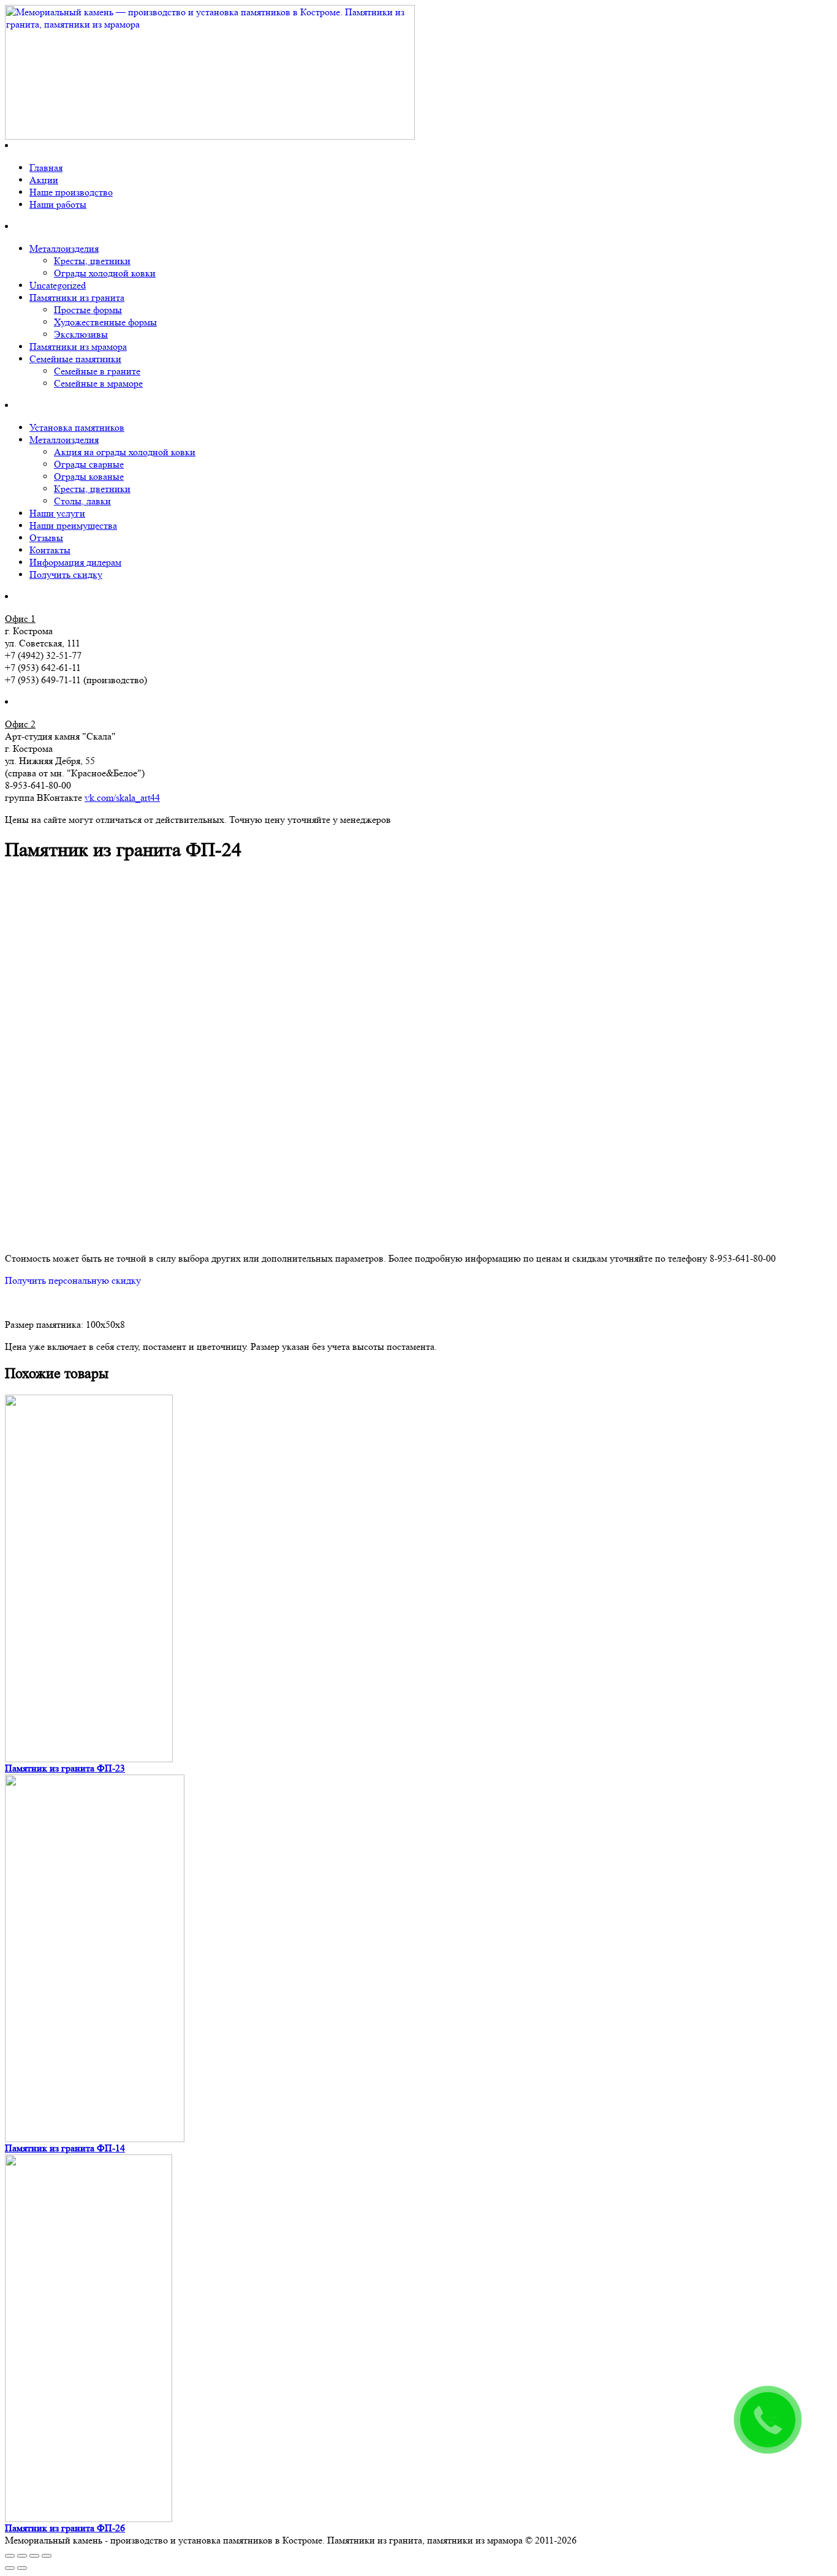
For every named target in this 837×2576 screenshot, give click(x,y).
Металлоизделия (64, 248)
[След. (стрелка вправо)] (22, 2568)
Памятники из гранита (77, 297)
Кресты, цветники (92, 261)
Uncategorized (58, 285)
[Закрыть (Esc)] (10, 2556)
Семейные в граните (97, 371)
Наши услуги (57, 513)
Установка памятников (77, 427)
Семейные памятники (75, 359)
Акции (44, 180)
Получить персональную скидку (73, 1280)
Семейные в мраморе (98, 383)
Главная (46, 168)
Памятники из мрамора (78, 347)
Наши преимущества (73, 525)
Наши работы (58, 204)
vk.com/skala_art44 (122, 797)
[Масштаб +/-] (47, 2556)
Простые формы (88, 310)
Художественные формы (105, 322)
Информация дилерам (75, 562)
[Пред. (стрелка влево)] (10, 2568)
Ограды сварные (89, 464)
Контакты (50, 550)
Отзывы (46, 538)
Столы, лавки (82, 501)
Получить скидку (66, 574)
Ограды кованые (89, 476)
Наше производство (71, 192)
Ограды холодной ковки (105, 273)
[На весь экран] (34, 2556)
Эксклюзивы (81, 334)
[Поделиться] (22, 2556)
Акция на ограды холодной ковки (125, 452)
